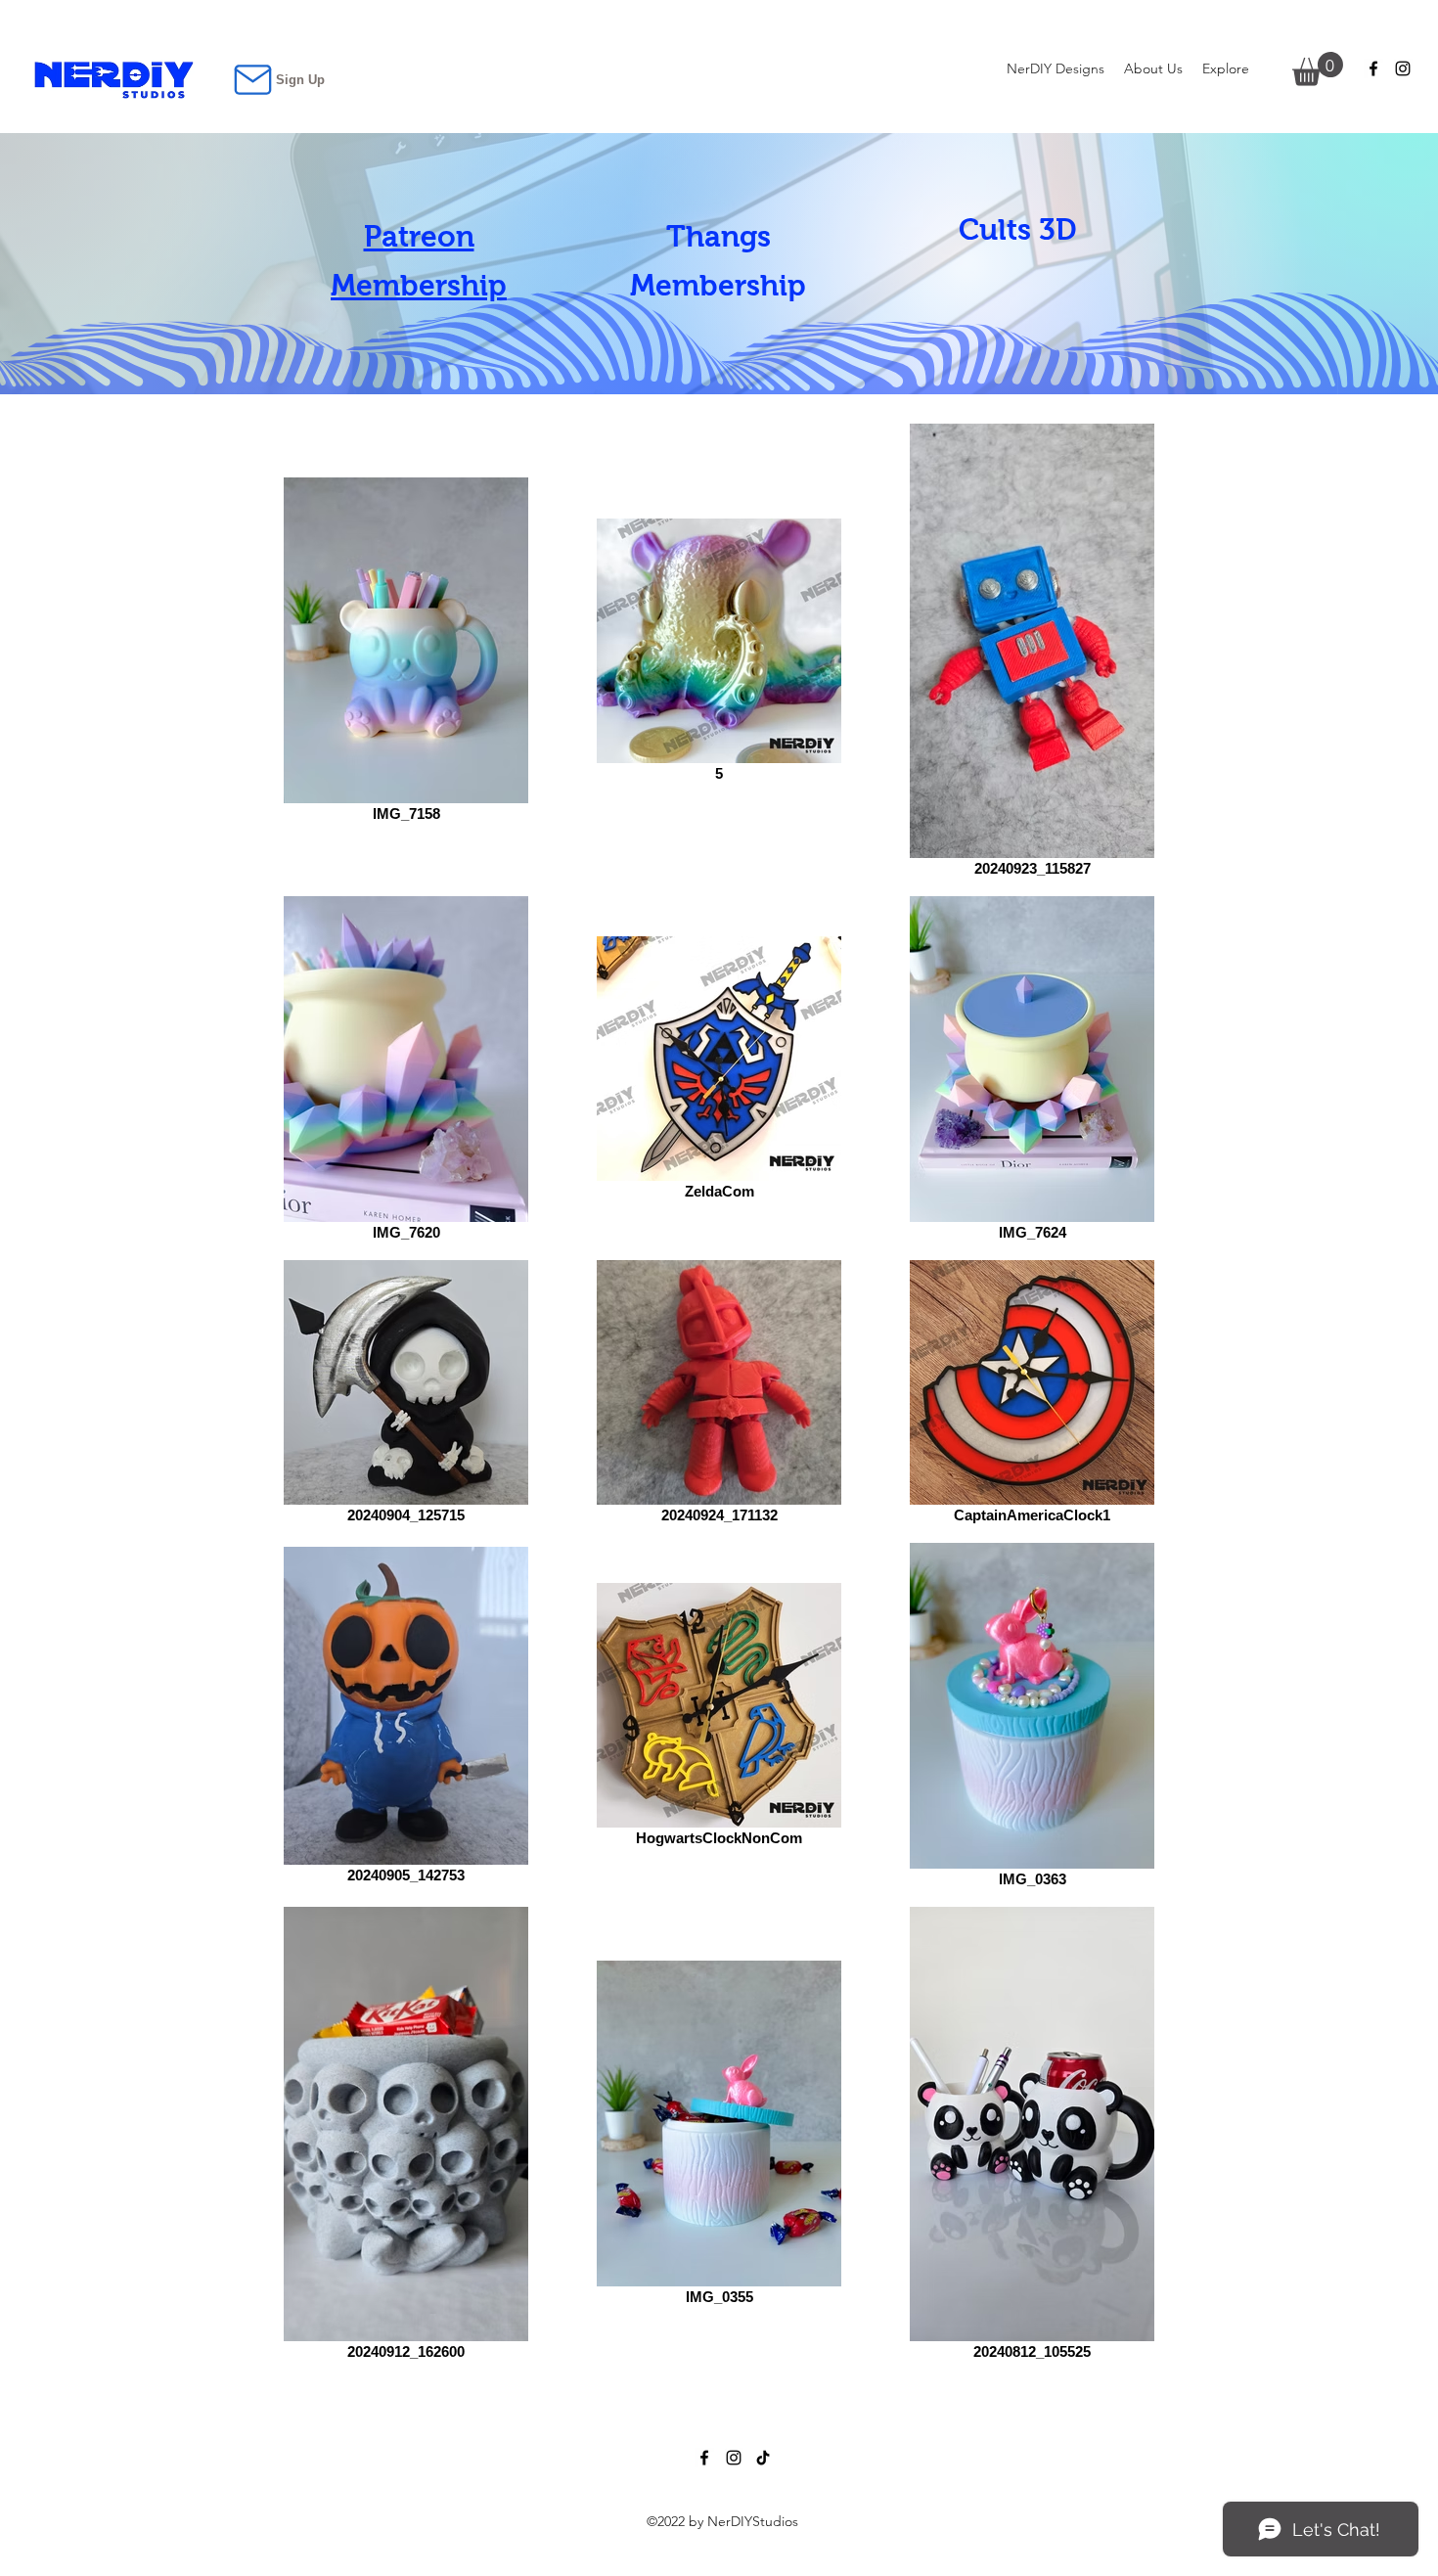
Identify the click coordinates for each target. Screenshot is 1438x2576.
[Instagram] (1403, 68)
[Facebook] (1373, 68)
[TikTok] (763, 2458)
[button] (1226, 68)
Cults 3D (1017, 229)
